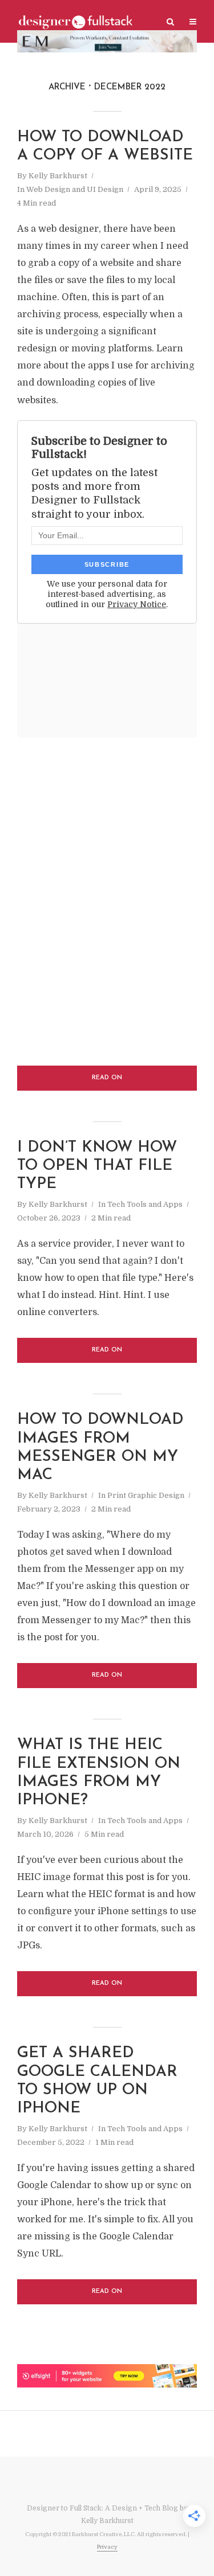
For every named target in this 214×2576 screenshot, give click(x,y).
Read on (107, 1078)
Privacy (107, 2547)
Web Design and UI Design (75, 189)
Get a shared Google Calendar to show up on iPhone (97, 2081)
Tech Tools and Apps (145, 1204)
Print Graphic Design (146, 1495)
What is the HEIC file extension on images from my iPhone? (99, 1773)
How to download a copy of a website (105, 147)
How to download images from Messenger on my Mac (100, 1448)
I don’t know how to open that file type (97, 1166)
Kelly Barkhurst (58, 176)
